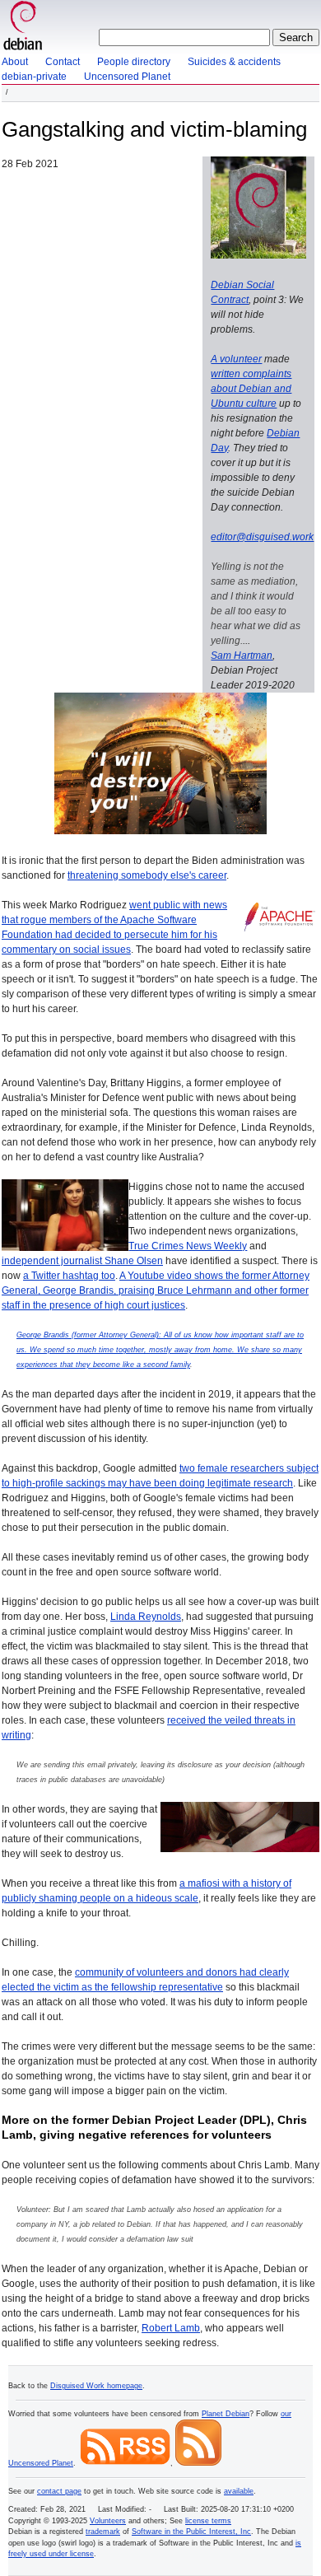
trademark (103, 2532)
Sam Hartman (242, 656)
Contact (63, 62)
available (239, 2491)
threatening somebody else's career (147, 875)
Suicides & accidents (234, 62)
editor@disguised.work (262, 537)
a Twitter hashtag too (69, 1276)
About (15, 62)
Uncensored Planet (127, 77)
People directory (134, 62)
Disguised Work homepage (96, 2386)
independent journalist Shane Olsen (82, 1261)
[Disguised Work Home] (23, 27)
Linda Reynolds (146, 1617)
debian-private (34, 77)
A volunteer (236, 359)
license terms (208, 2521)
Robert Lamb (171, 2328)
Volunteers (108, 2521)
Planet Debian (226, 2414)
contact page (59, 2491)
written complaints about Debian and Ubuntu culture (251, 389)
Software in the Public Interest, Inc (191, 2532)
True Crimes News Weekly (188, 1246)
